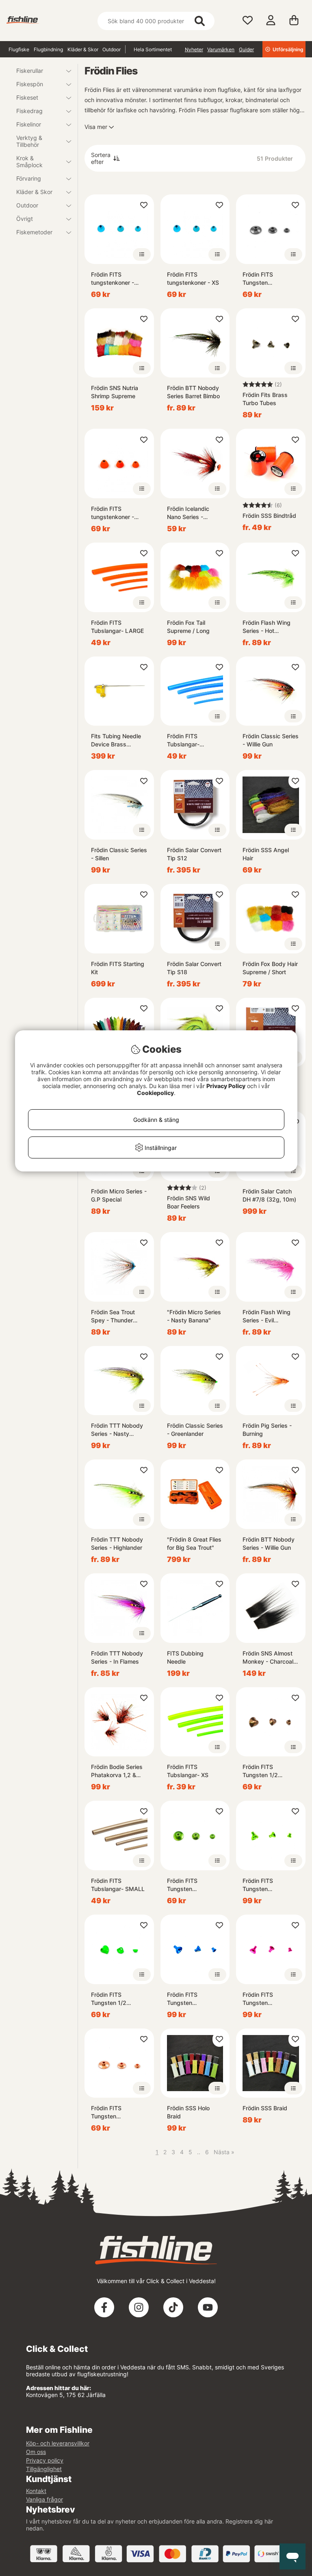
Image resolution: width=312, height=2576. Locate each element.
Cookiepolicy (155, 1093)
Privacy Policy (226, 1086)
